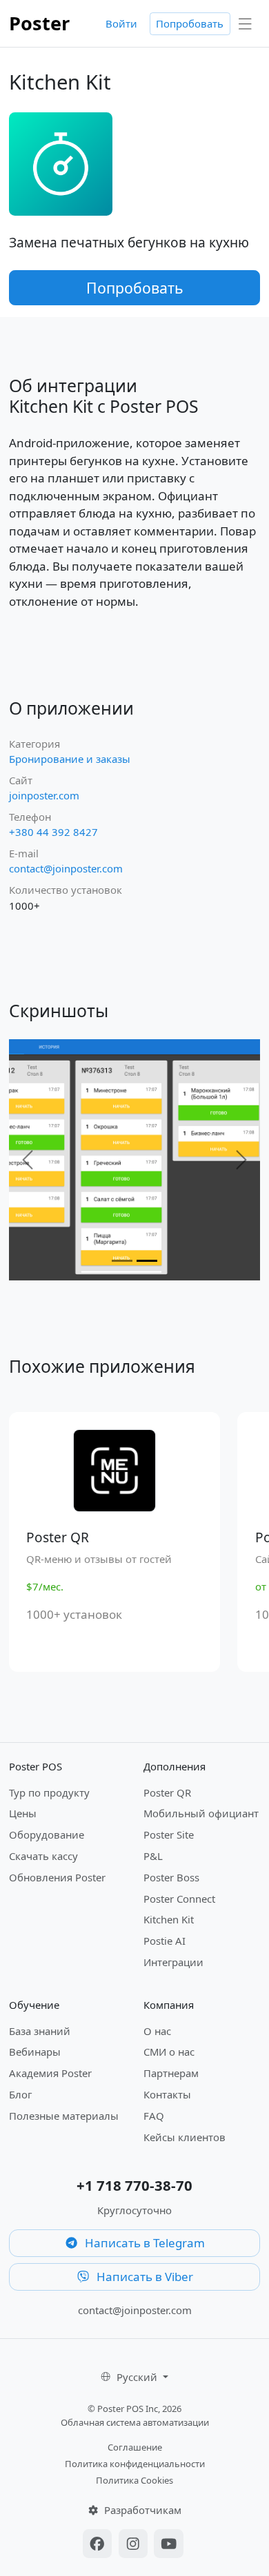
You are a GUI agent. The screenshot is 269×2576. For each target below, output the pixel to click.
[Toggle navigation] (246, 24)
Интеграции (173, 1962)
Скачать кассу (43, 1856)
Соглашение (135, 2447)
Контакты (167, 2094)
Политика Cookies (134, 2480)
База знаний (40, 2031)
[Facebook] (99, 2545)
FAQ (154, 2116)
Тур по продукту (49, 1792)
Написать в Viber (143, 2277)
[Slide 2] (147, 1261)
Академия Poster (50, 2073)
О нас (157, 2031)
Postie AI (165, 1941)
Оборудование (47, 1834)
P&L (153, 1856)
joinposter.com (44, 795)
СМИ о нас (169, 2052)
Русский (138, 2377)
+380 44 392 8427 (53, 832)
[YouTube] (169, 2545)
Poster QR (167, 1792)
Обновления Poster (57, 1877)
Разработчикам (141, 2510)
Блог (20, 2094)
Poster (39, 23)
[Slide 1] (122, 1261)
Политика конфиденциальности (135, 2464)
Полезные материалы (64, 2116)
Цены (23, 1813)
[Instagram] (135, 2545)
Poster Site (169, 1834)
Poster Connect (179, 1899)
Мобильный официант (201, 1813)
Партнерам (171, 2073)
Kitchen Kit (169, 1919)
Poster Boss (171, 1877)
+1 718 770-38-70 (134, 2185)
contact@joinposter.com (66, 868)
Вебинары (35, 2052)
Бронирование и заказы (70, 759)
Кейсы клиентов (185, 2137)
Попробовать (190, 23)
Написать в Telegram (143, 2243)
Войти (121, 23)
